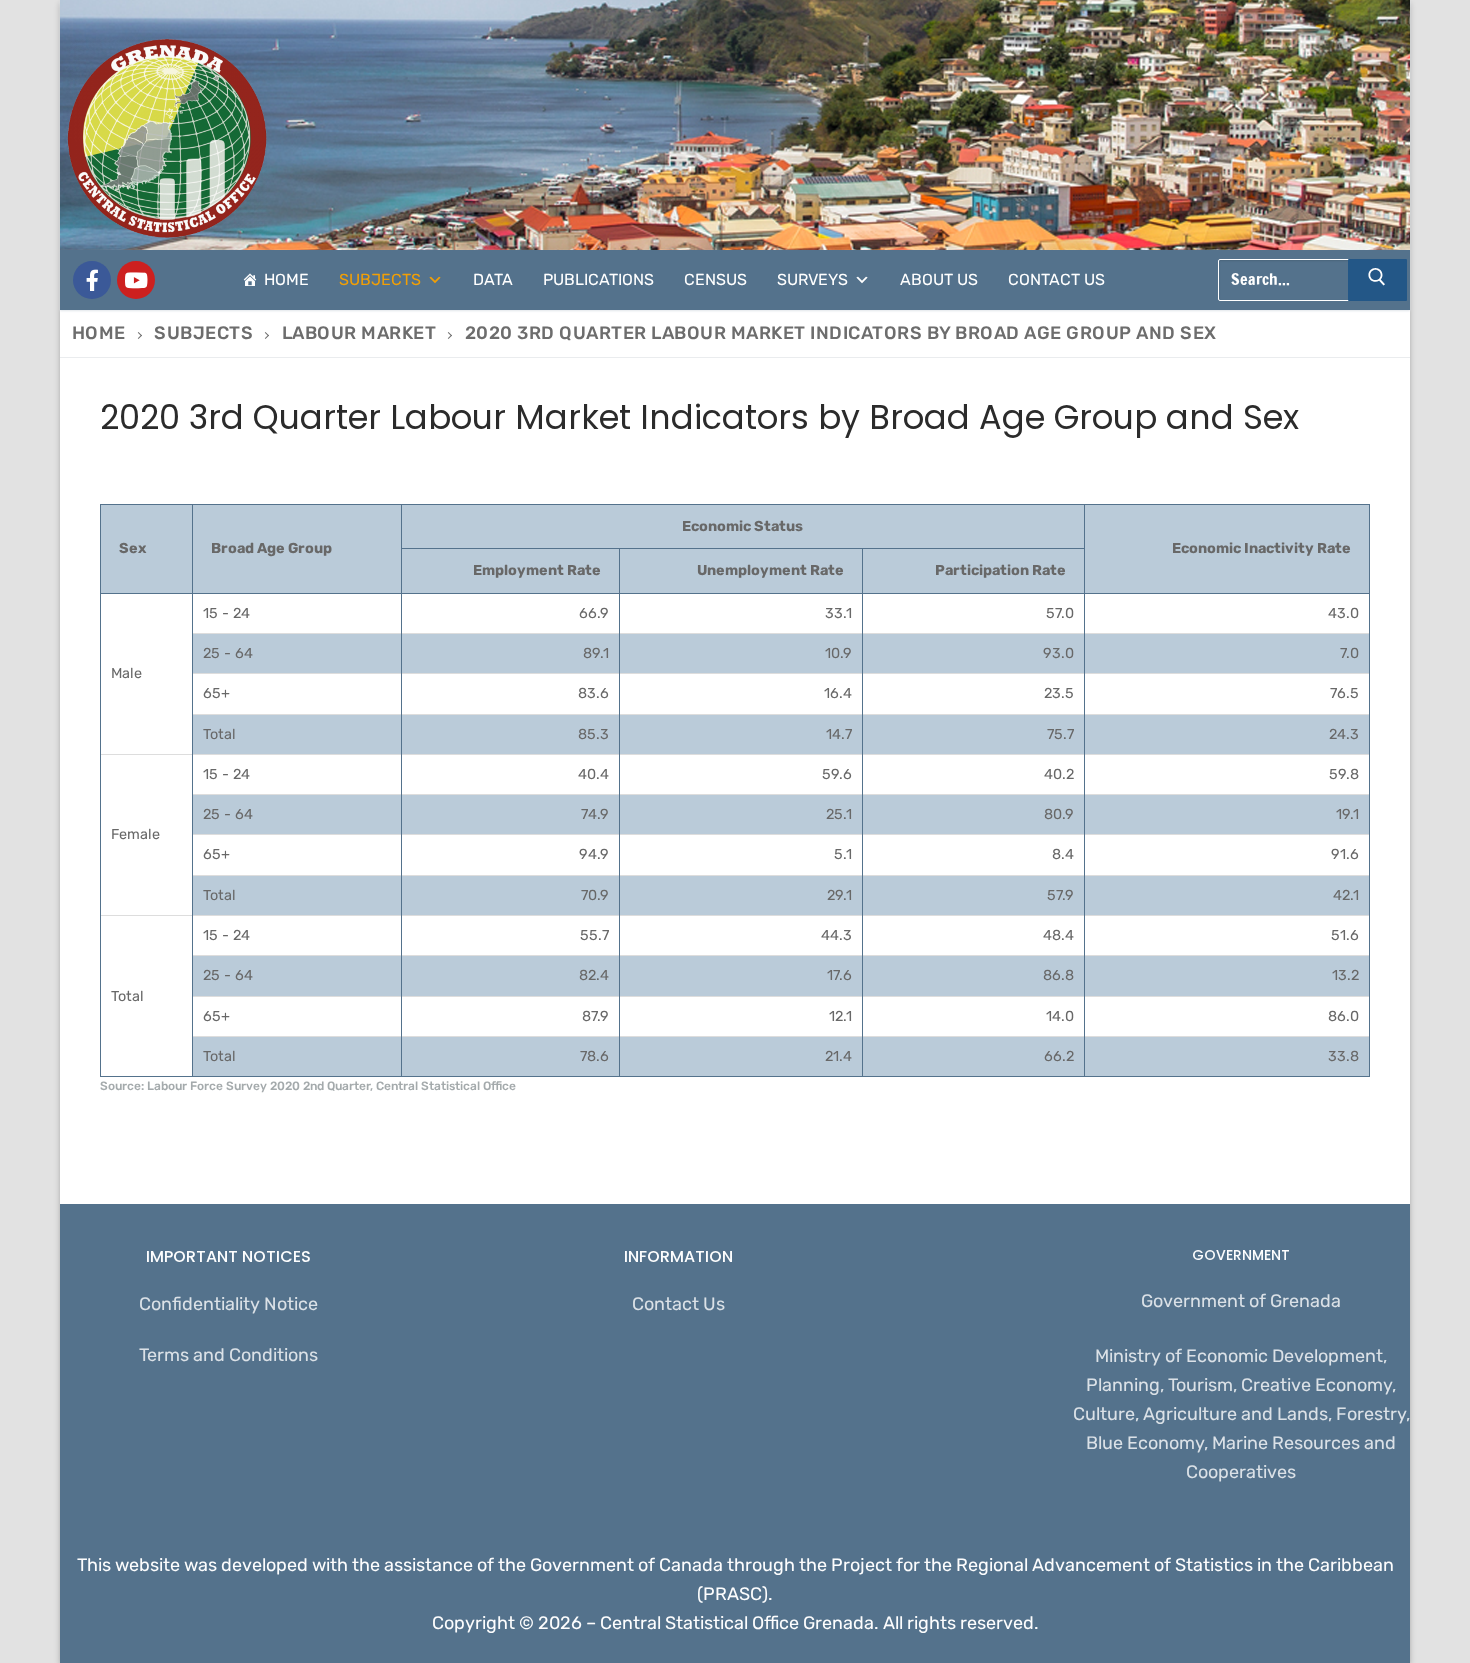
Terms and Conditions (228, 1355)
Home (286, 279)
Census (715, 279)
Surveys (812, 279)
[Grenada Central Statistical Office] (92, 280)
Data (493, 279)
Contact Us (1056, 279)
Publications (598, 279)
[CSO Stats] (136, 280)
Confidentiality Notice (228, 1304)
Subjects (380, 279)
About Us (939, 279)
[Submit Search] (1378, 280)
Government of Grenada (1241, 1301)
